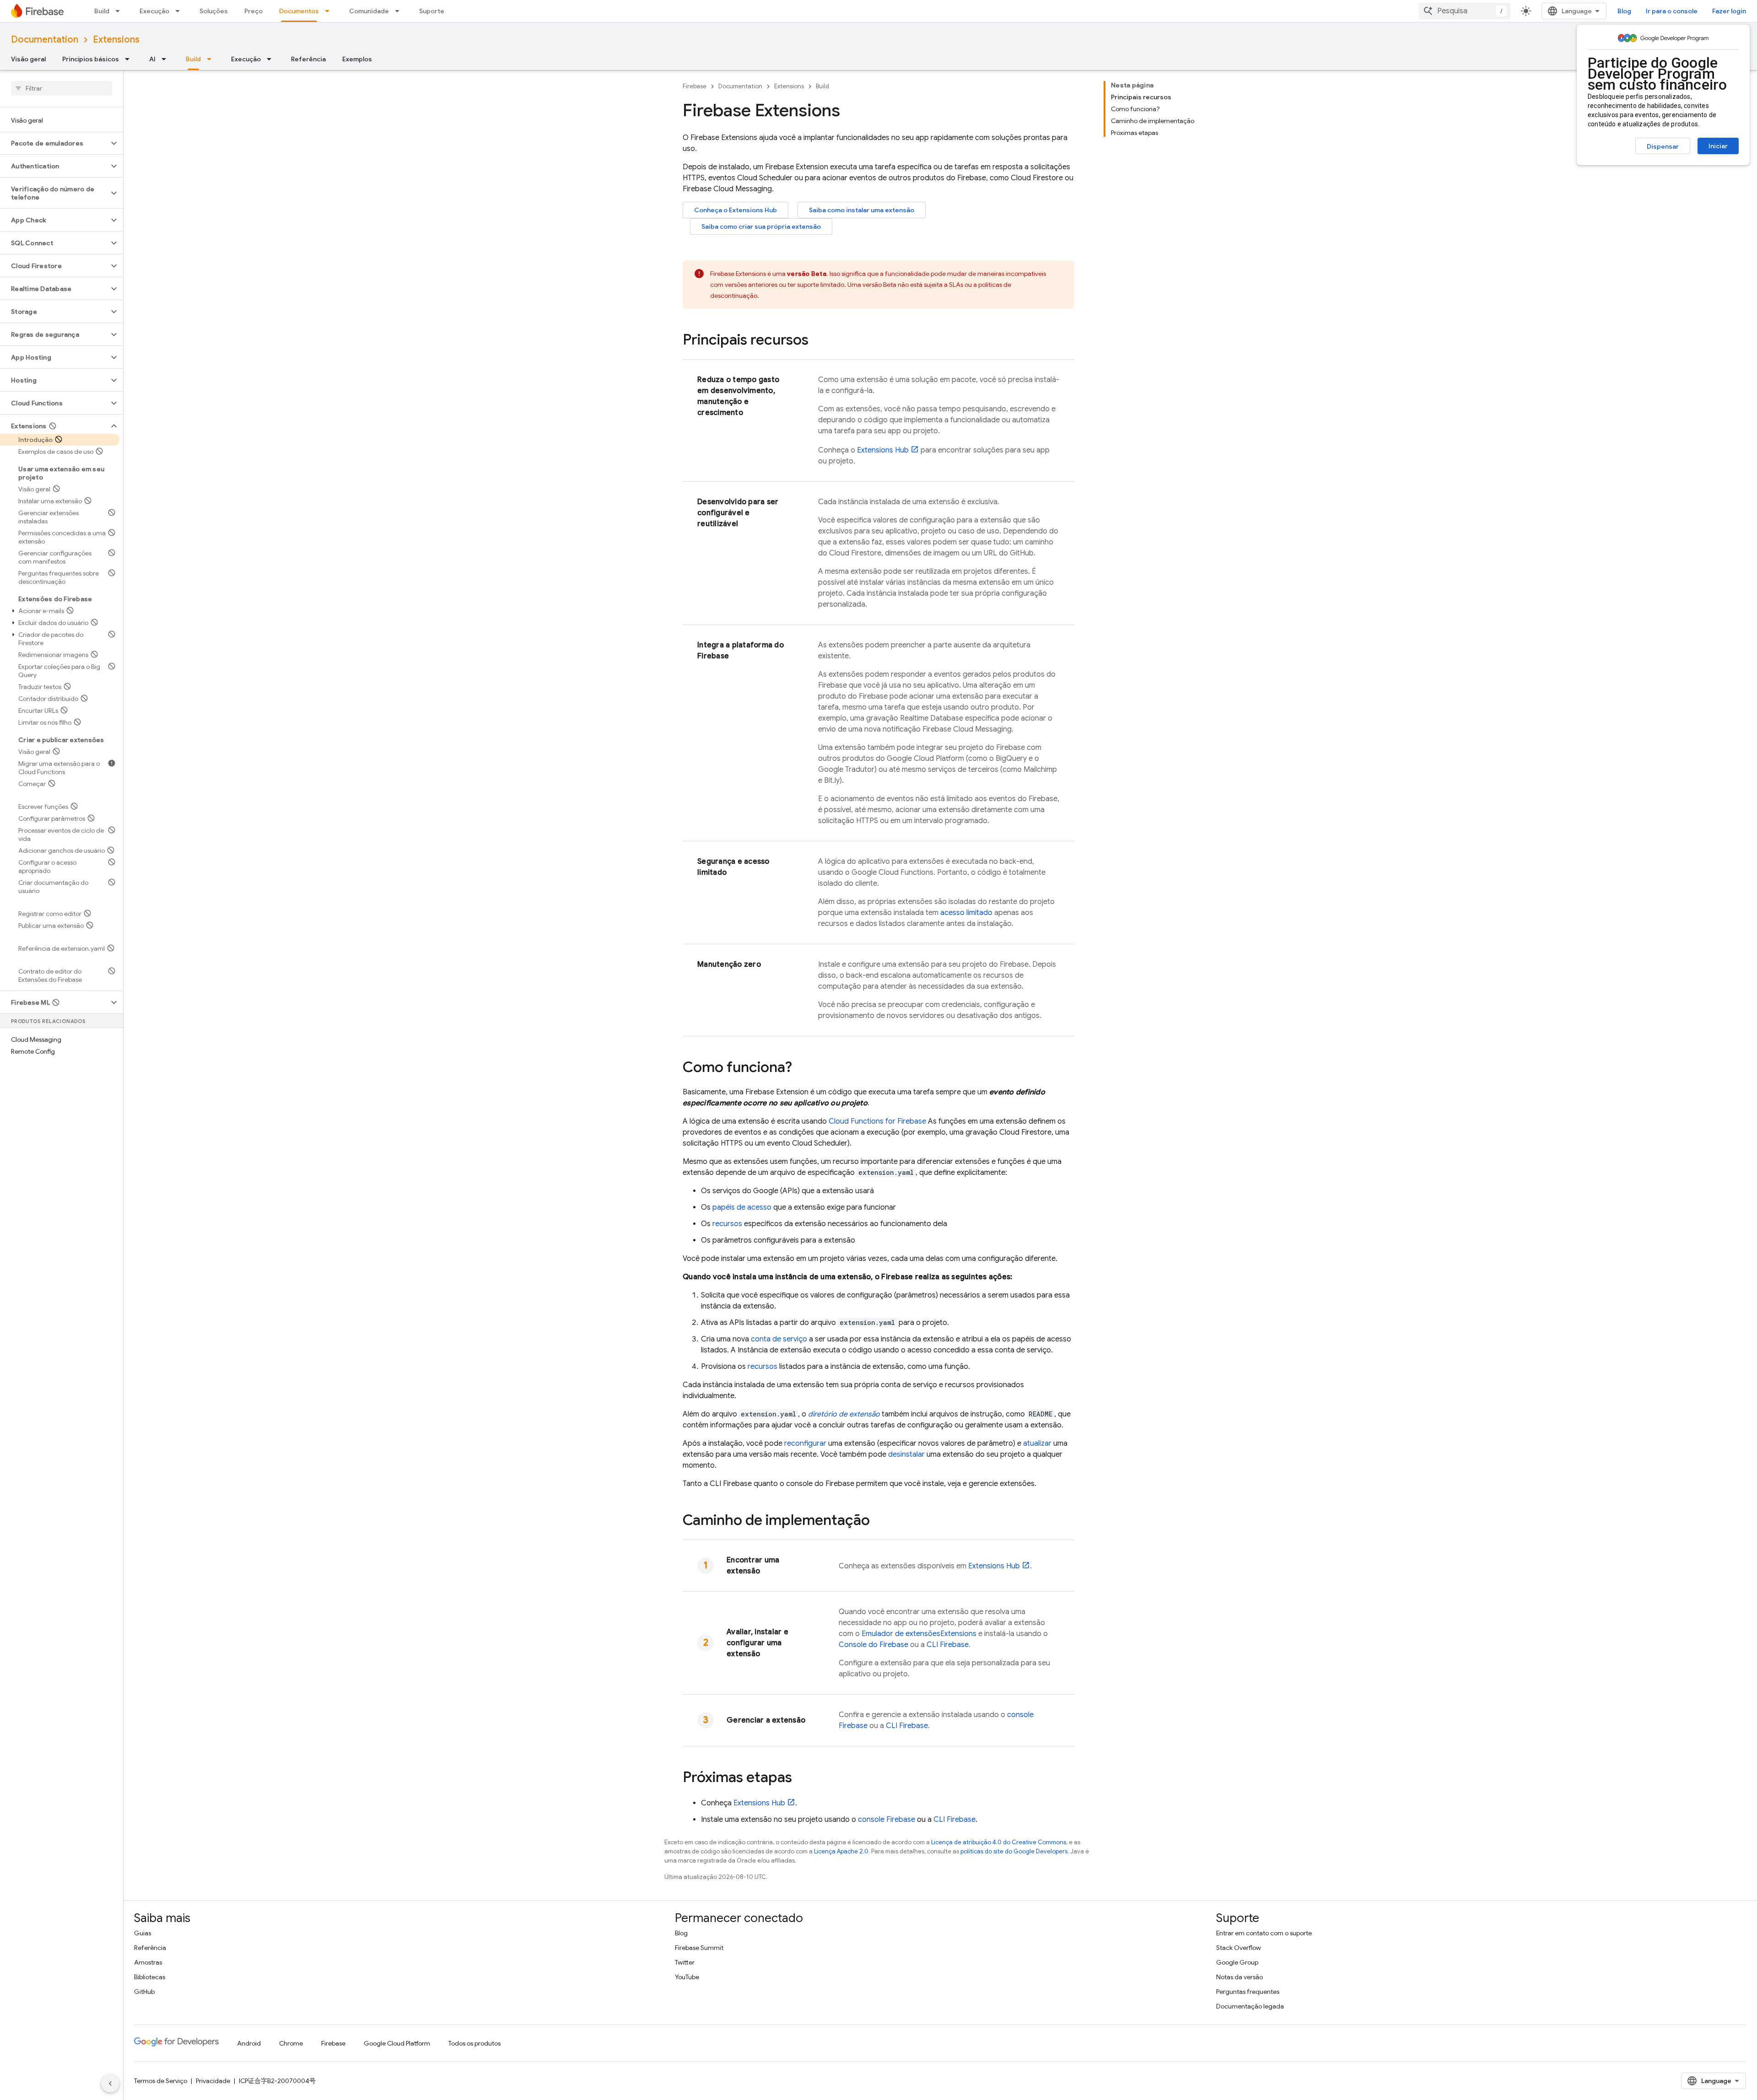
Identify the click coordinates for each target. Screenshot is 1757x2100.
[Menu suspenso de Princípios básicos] (130, 59)
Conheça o (736, 210)
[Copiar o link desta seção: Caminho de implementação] (879, 1521)
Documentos (299, 11)
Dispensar (1663, 146)
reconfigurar (805, 1443)
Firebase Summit (699, 1948)
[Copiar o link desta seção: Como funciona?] (801, 1068)
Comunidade (369, 11)
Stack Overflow (1239, 1948)
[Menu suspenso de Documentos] (330, 11)
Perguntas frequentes (1248, 1992)
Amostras (148, 1962)
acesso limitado (966, 913)
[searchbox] (62, 88)
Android (249, 2043)
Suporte (432, 11)
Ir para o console (1672, 11)
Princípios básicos (91, 59)
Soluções (214, 11)
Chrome (291, 2043)
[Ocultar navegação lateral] (110, 2084)
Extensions (116, 40)
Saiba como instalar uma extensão (862, 210)
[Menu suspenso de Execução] (180, 11)
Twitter (685, 1962)
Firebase (695, 86)
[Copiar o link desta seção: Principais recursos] (818, 341)
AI (152, 59)
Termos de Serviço (161, 2081)
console (887, 1820)
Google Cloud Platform (397, 2043)
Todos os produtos (474, 2043)
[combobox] (1465, 11)
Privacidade (213, 2081)
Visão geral (28, 59)
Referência (308, 59)
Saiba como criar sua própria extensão (761, 226)
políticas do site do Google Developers (1014, 1851)
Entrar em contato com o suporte (1264, 1933)
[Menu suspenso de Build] (120, 11)
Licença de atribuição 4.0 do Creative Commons (999, 1842)
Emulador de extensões (919, 1634)
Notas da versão (1240, 1977)
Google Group (1237, 1962)
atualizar (1037, 1443)
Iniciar (1718, 146)
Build (102, 11)
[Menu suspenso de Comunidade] (400, 11)
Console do (873, 1645)
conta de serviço (779, 1339)
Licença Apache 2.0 (841, 1851)
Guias (143, 1933)
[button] (54, 143)
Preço (253, 11)
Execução (154, 11)
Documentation (45, 40)
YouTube (687, 1977)
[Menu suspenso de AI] (167, 59)
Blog (1624, 11)
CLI (948, 1645)
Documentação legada (1250, 2006)
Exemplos (357, 59)
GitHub (144, 1992)
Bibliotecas (150, 1977)
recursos (727, 1224)
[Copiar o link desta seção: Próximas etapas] (801, 1778)
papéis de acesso (742, 1207)
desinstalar (906, 1454)
